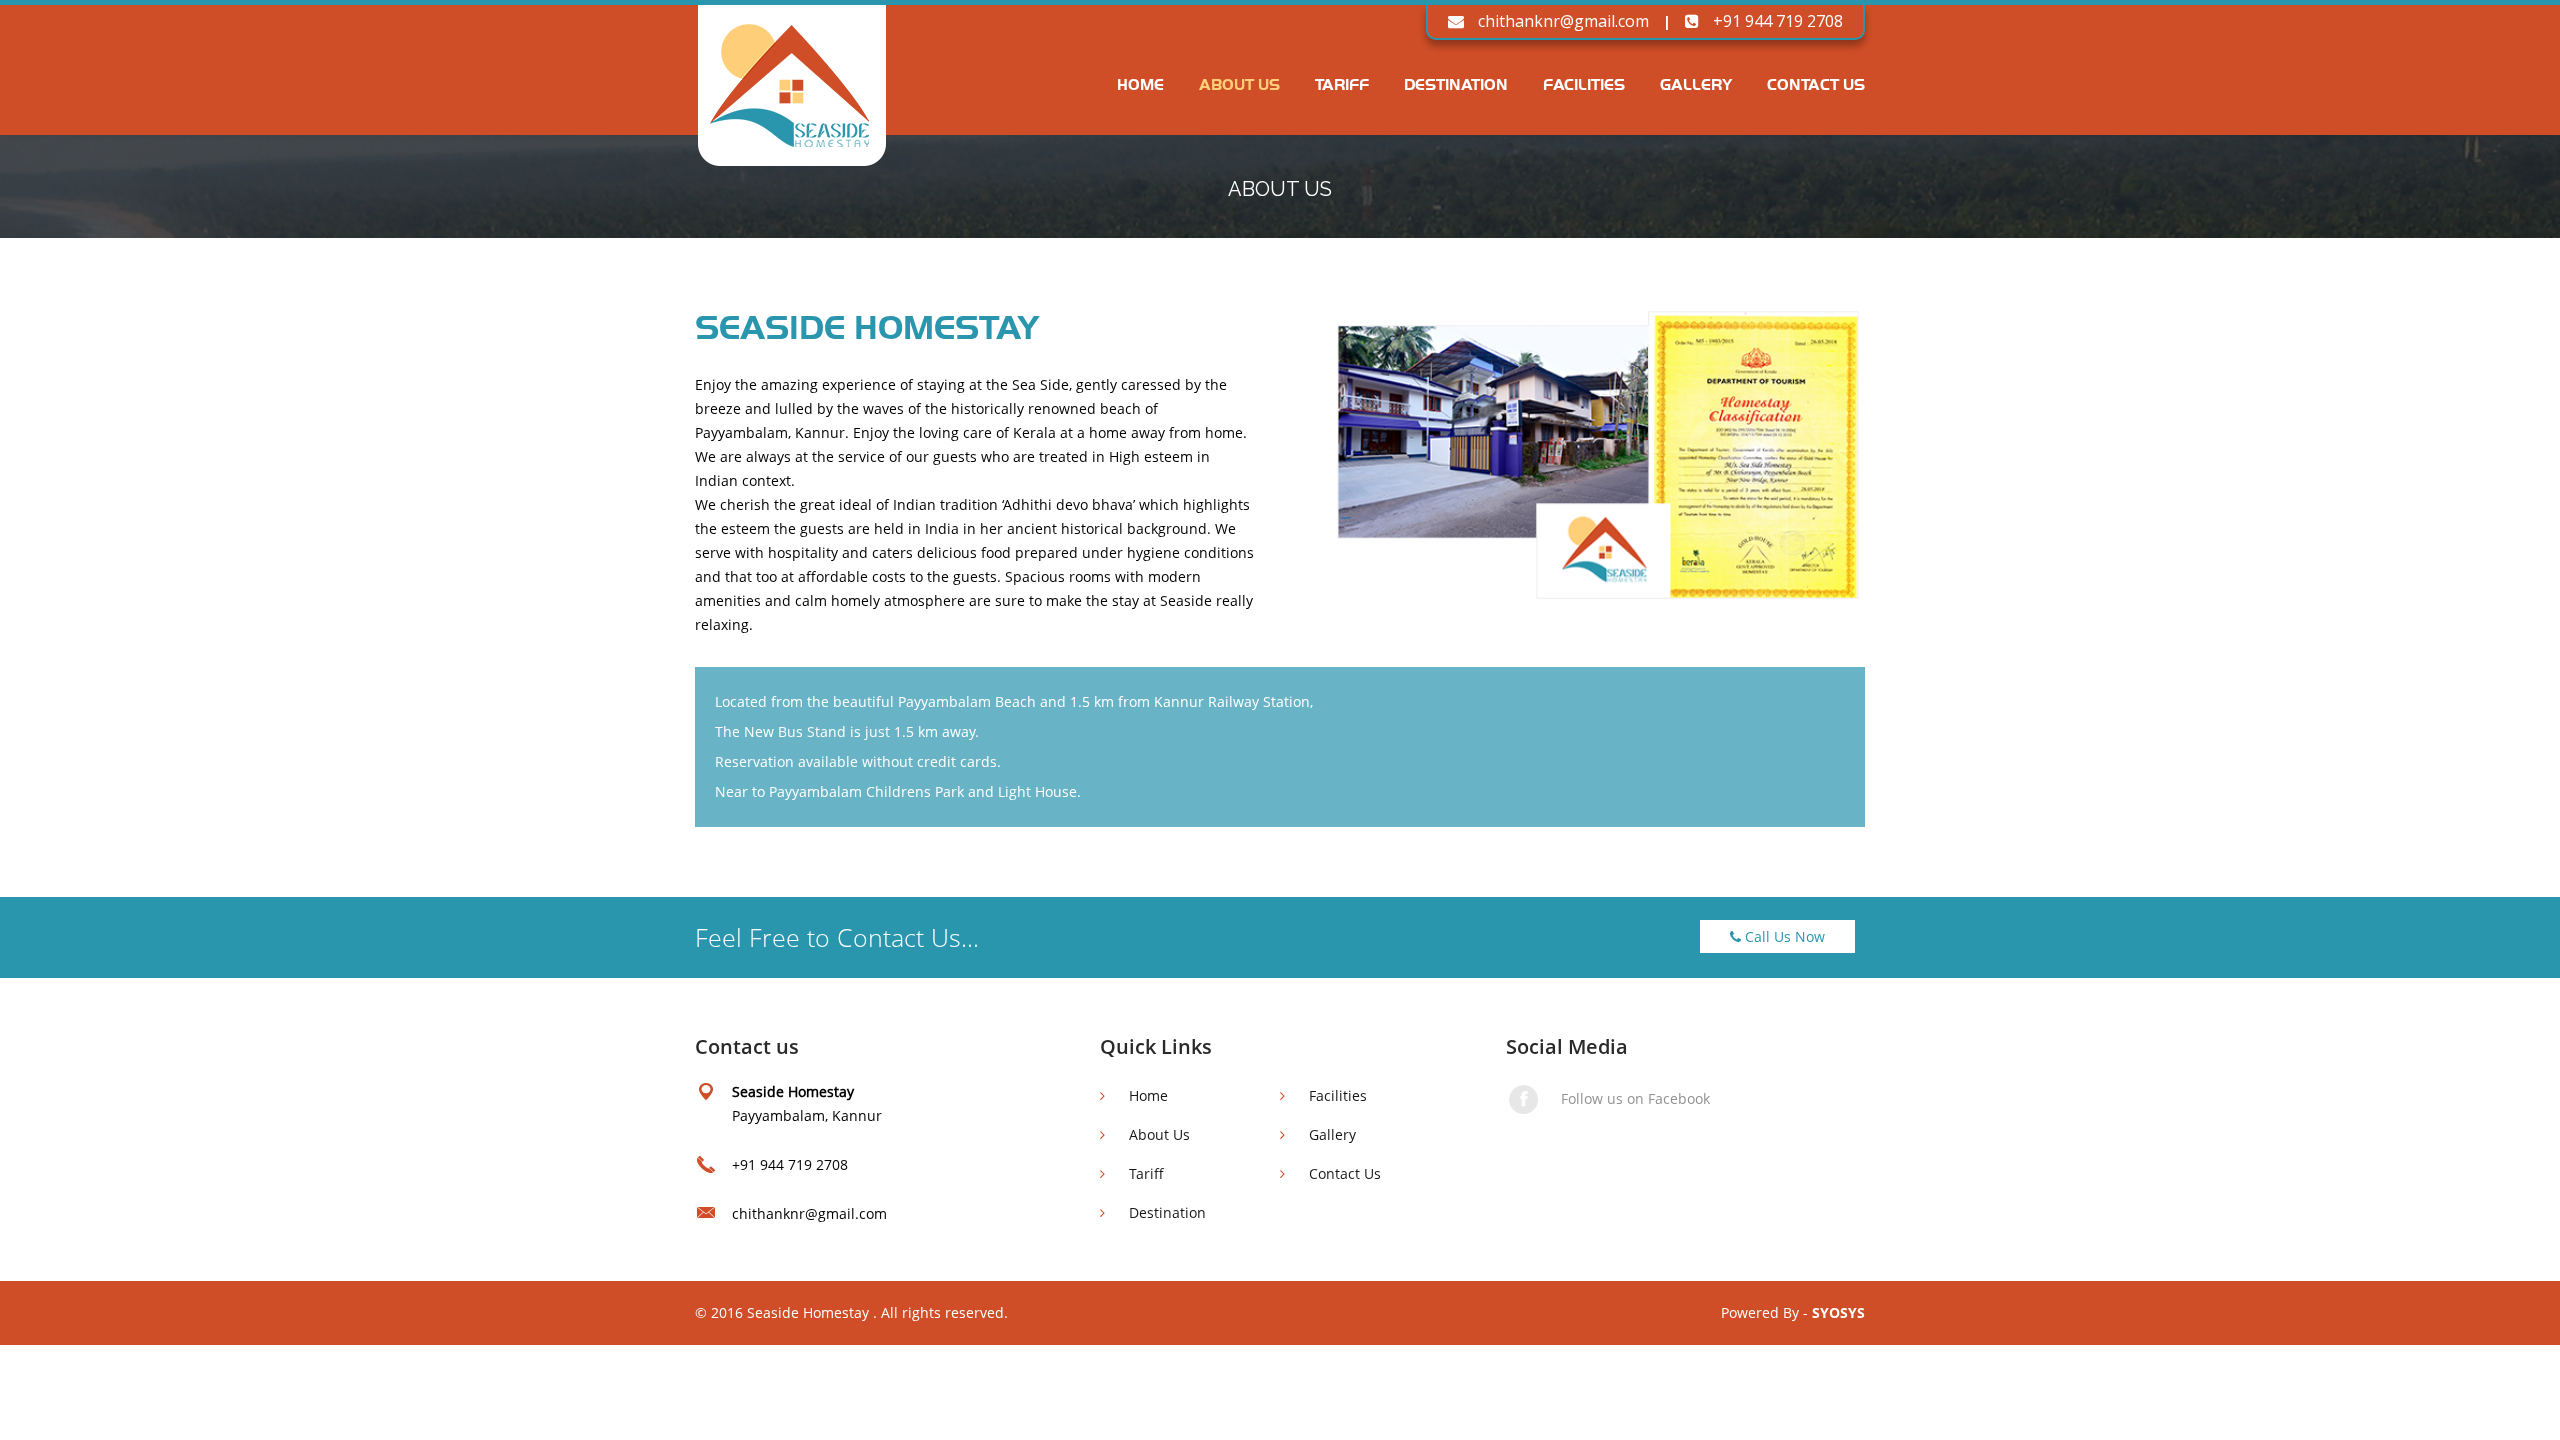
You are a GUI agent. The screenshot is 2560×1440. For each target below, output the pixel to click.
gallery (1696, 83)
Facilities (1336, 1095)
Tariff (1342, 83)
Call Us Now (1783, 936)
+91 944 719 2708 (1776, 21)
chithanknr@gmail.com (1561, 21)
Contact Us (1343, 1173)
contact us (1816, 83)
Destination (1456, 83)
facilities (1584, 83)
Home (1140, 83)
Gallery (1330, 1134)
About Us (1239, 83)
